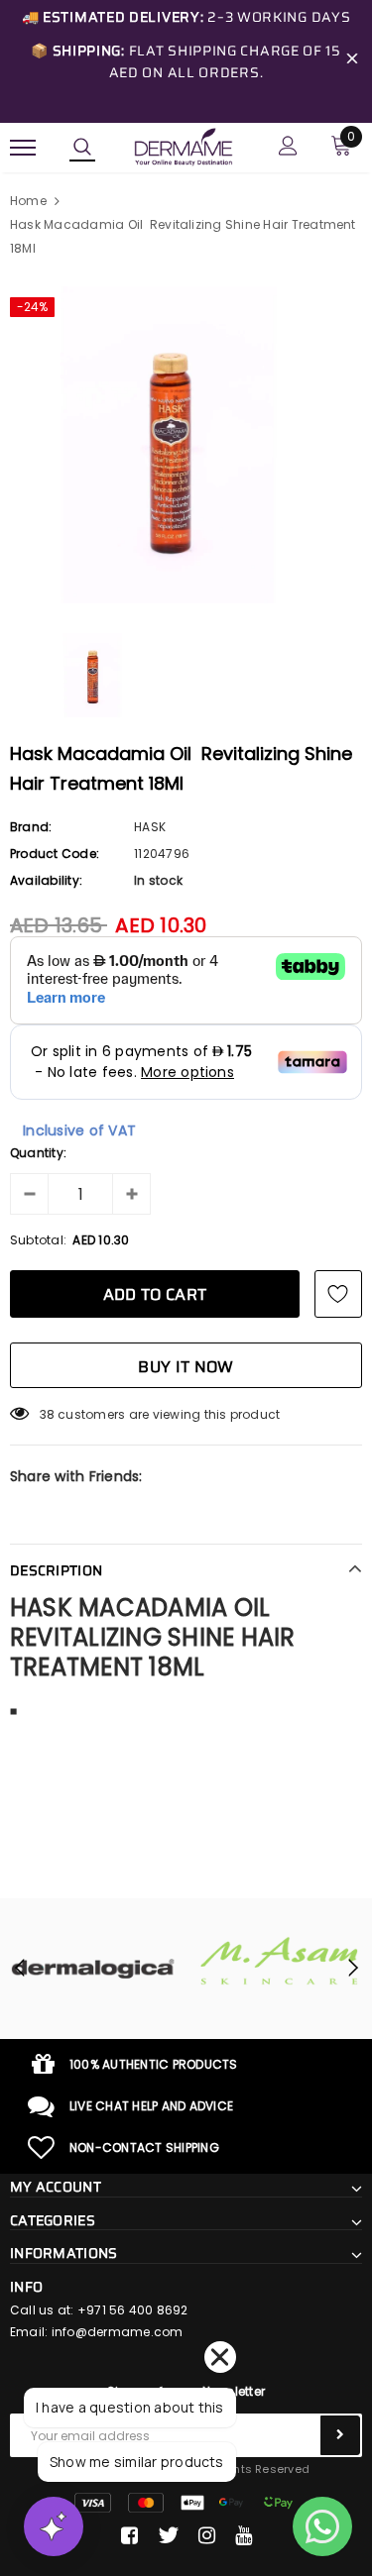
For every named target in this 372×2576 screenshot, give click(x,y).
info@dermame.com (118, 2332)
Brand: (31, 827)
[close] (352, 61)
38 (47, 1414)
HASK (150, 827)
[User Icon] (288, 148)
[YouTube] (244, 2535)
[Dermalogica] (93, 1969)
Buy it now (186, 1367)
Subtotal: (38, 1240)
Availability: (46, 880)
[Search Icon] (82, 148)
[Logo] (184, 146)
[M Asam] (280, 1961)
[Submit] (340, 2435)
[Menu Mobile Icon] (23, 148)
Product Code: (55, 854)
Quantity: (38, 1153)
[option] (186, 445)
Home (28, 201)
